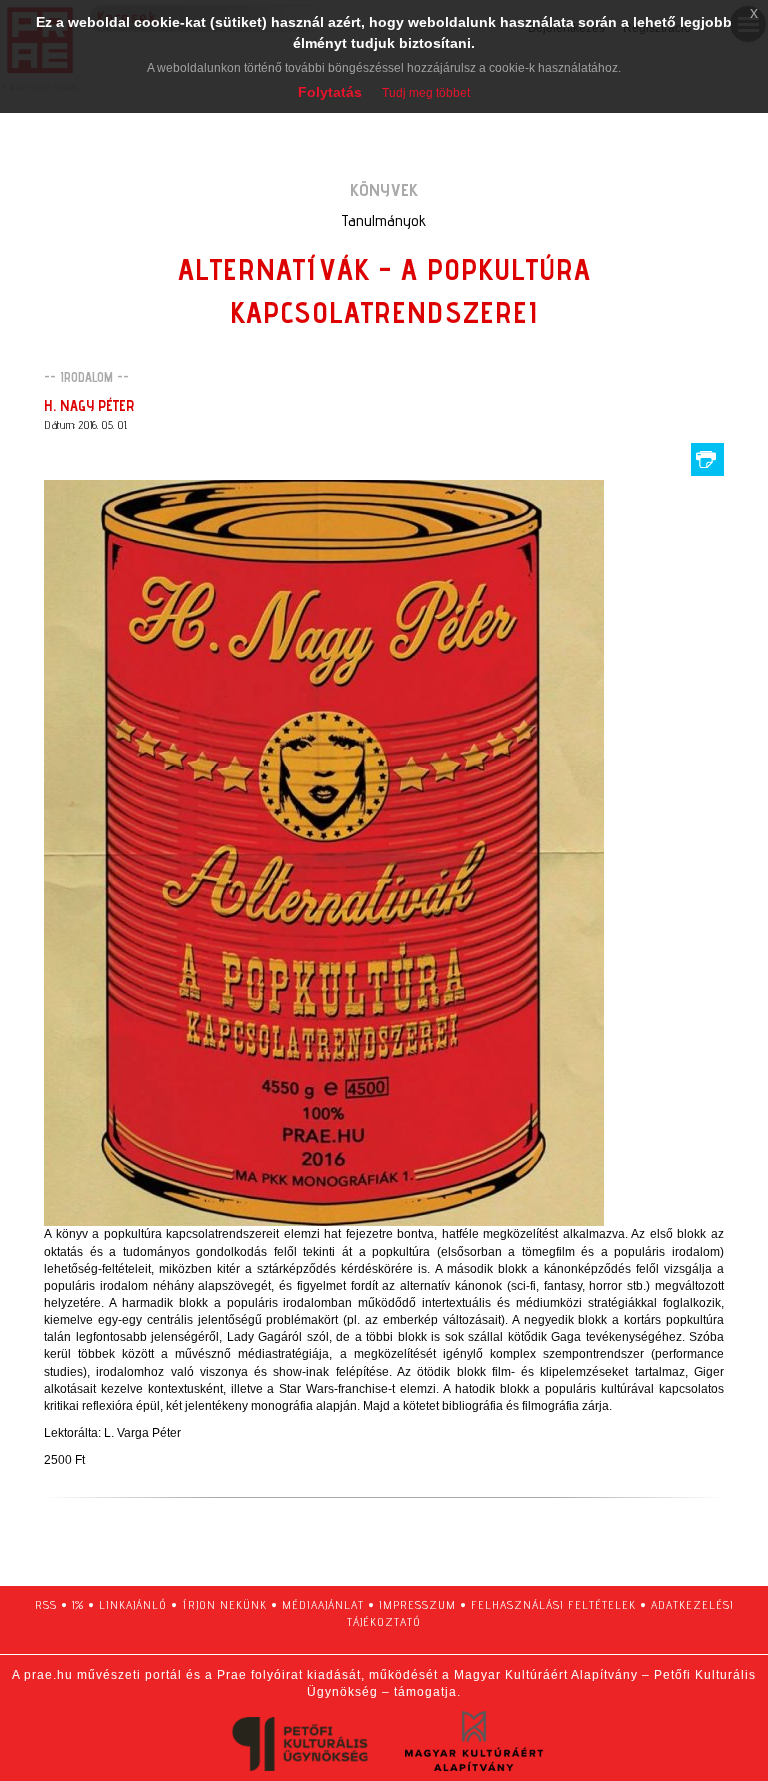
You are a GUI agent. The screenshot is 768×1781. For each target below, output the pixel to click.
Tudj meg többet (426, 93)
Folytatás (330, 92)
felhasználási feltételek (553, 1604)
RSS (46, 1604)
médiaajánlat (323, 1604)
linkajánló (133, 1604)
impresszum (417, 1604)
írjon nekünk (224, 1604)
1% (78, 1604)
